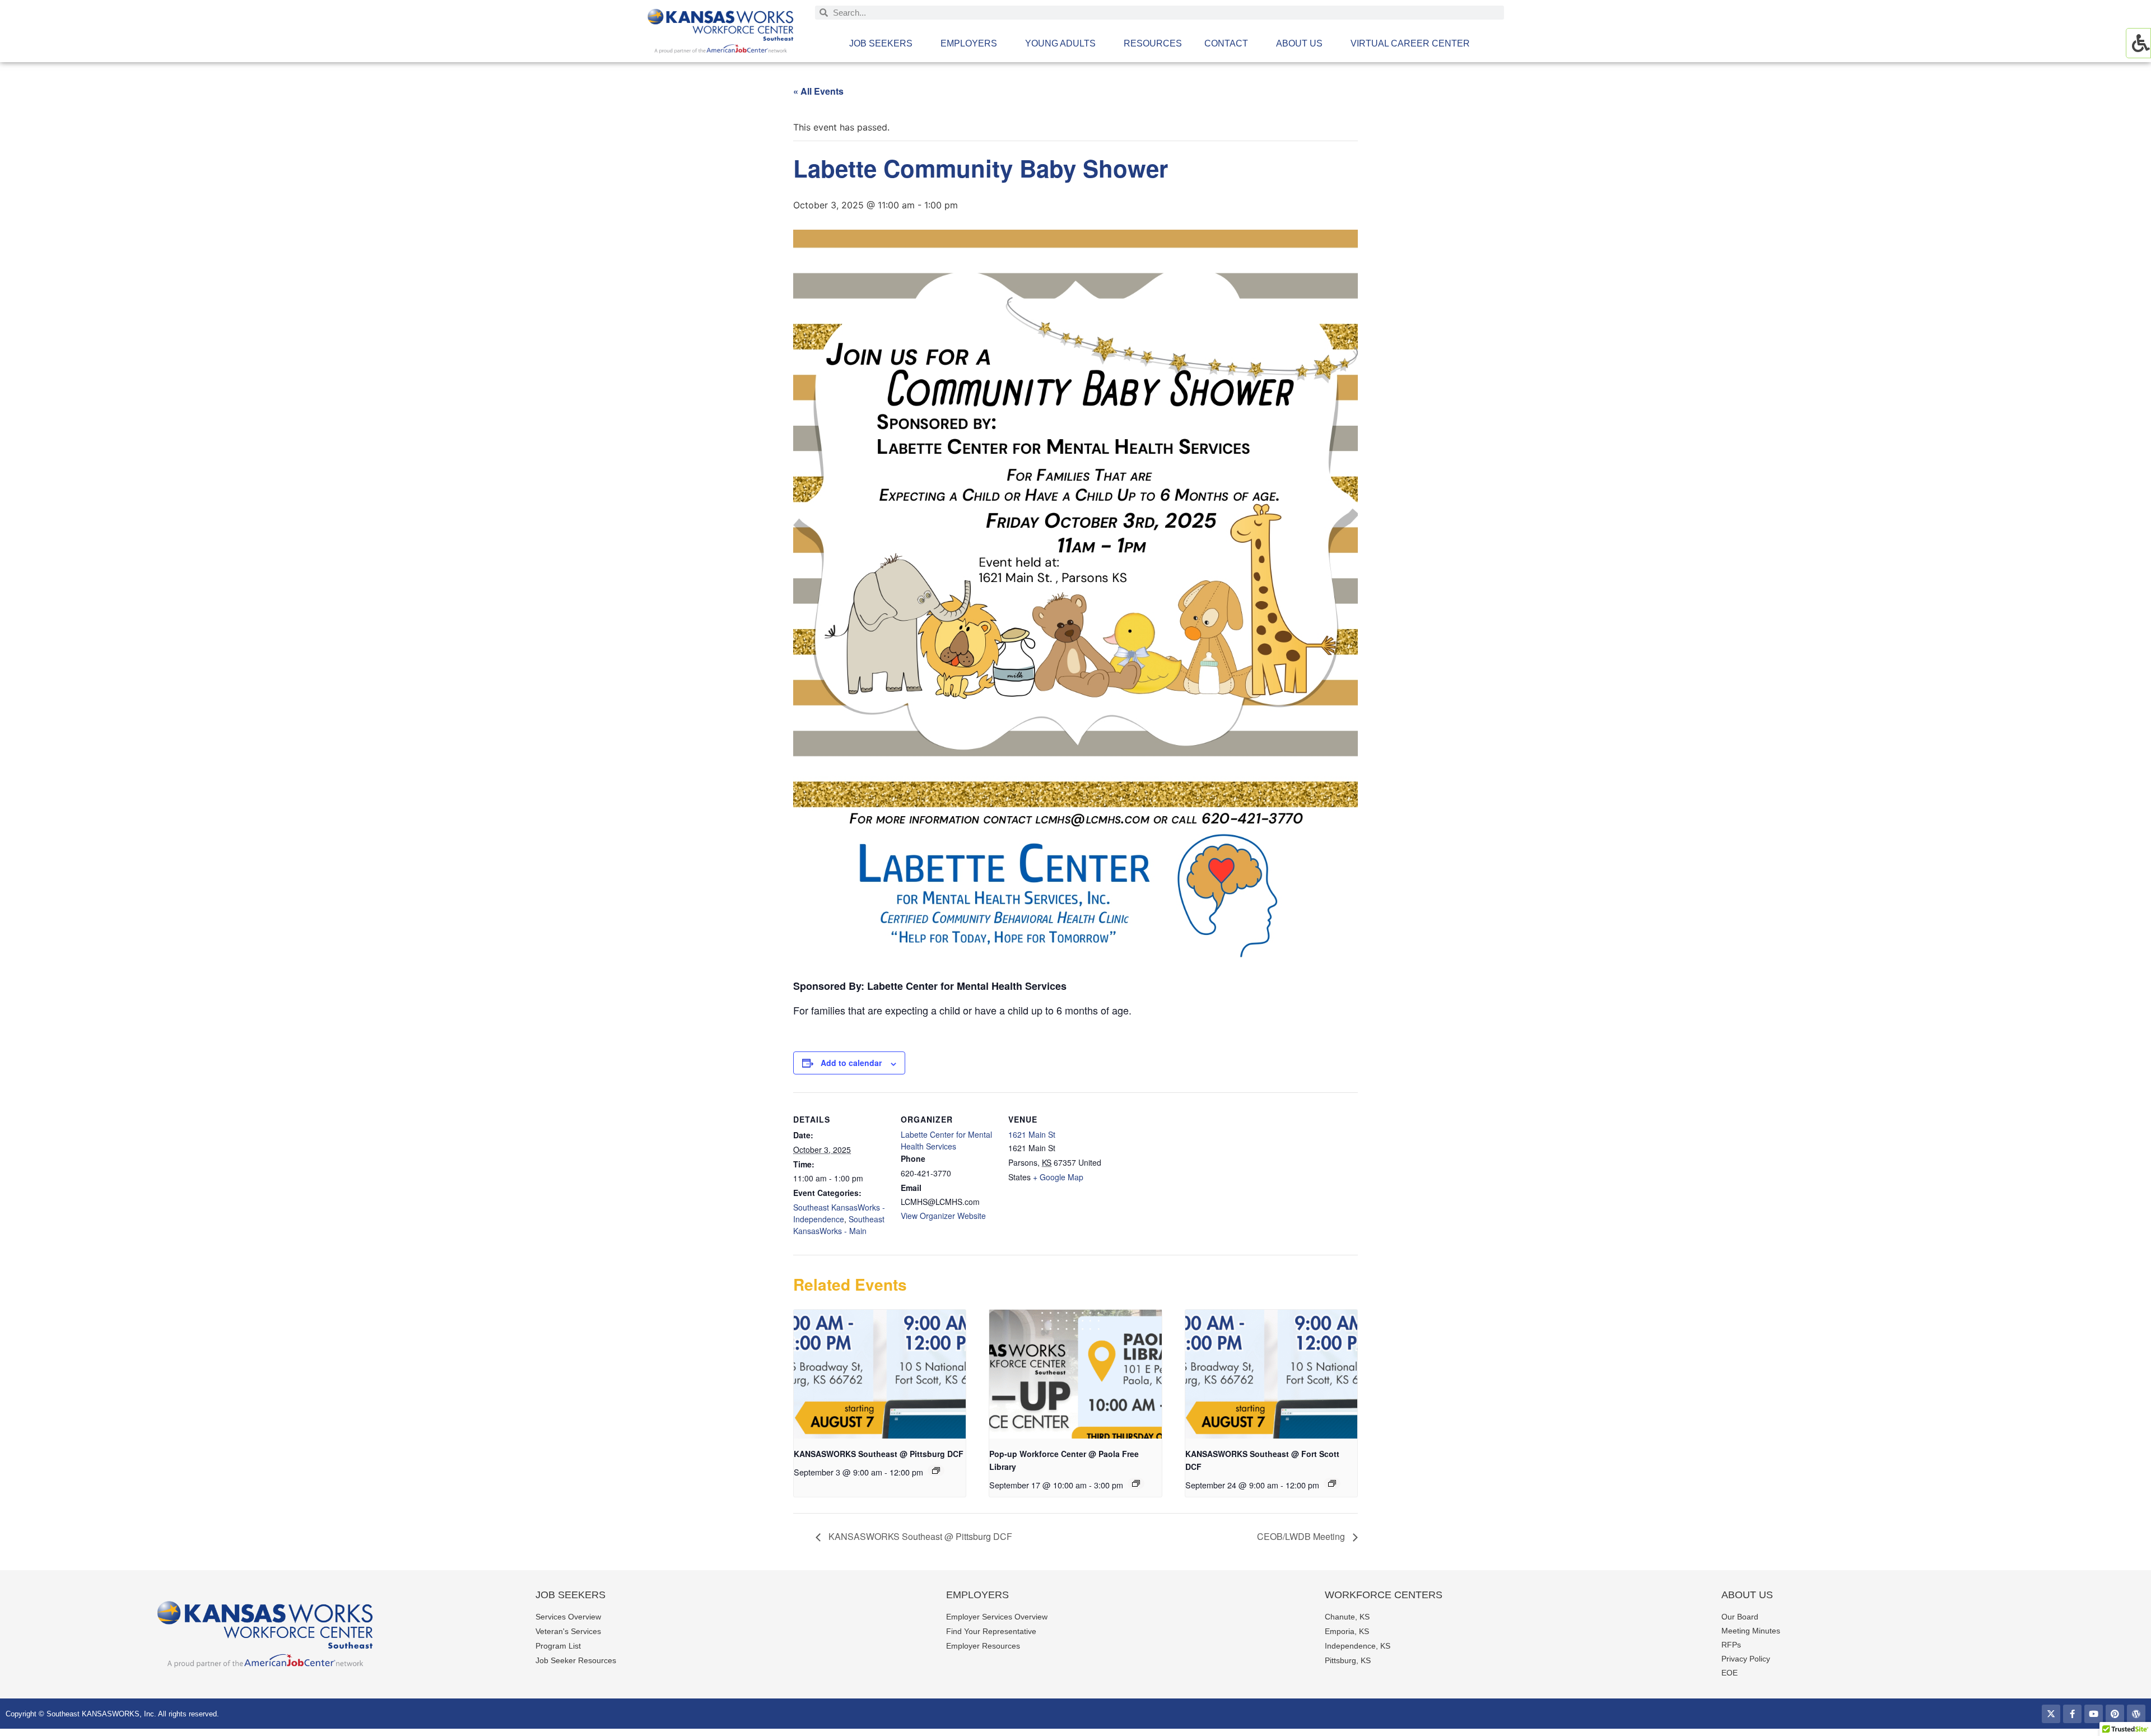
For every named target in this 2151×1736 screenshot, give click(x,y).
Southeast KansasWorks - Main (839, 1225)
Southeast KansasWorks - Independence (839, 1213)
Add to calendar (851, 1063)
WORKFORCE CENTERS (1384, 1595)
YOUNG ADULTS (1060, 43)
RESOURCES (1153, 43)
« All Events (818, 91)
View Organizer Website (943, 1216)
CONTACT (1226, 43)
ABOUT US (1299, 43)
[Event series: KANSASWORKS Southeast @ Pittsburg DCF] (936, 1470)
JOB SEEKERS (881, 43)
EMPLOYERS (969, 43)
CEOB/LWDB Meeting (1302, 1536)
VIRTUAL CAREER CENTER (1410, 43)
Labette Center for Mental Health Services (946, 1140)
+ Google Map (1058, 1177)
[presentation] (880, 1374)
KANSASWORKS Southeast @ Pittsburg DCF (879, 1454)
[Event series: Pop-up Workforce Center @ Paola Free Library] (1136, 1483)
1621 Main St (1032, 1134)
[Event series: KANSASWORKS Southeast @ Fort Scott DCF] (1332, 1483)
